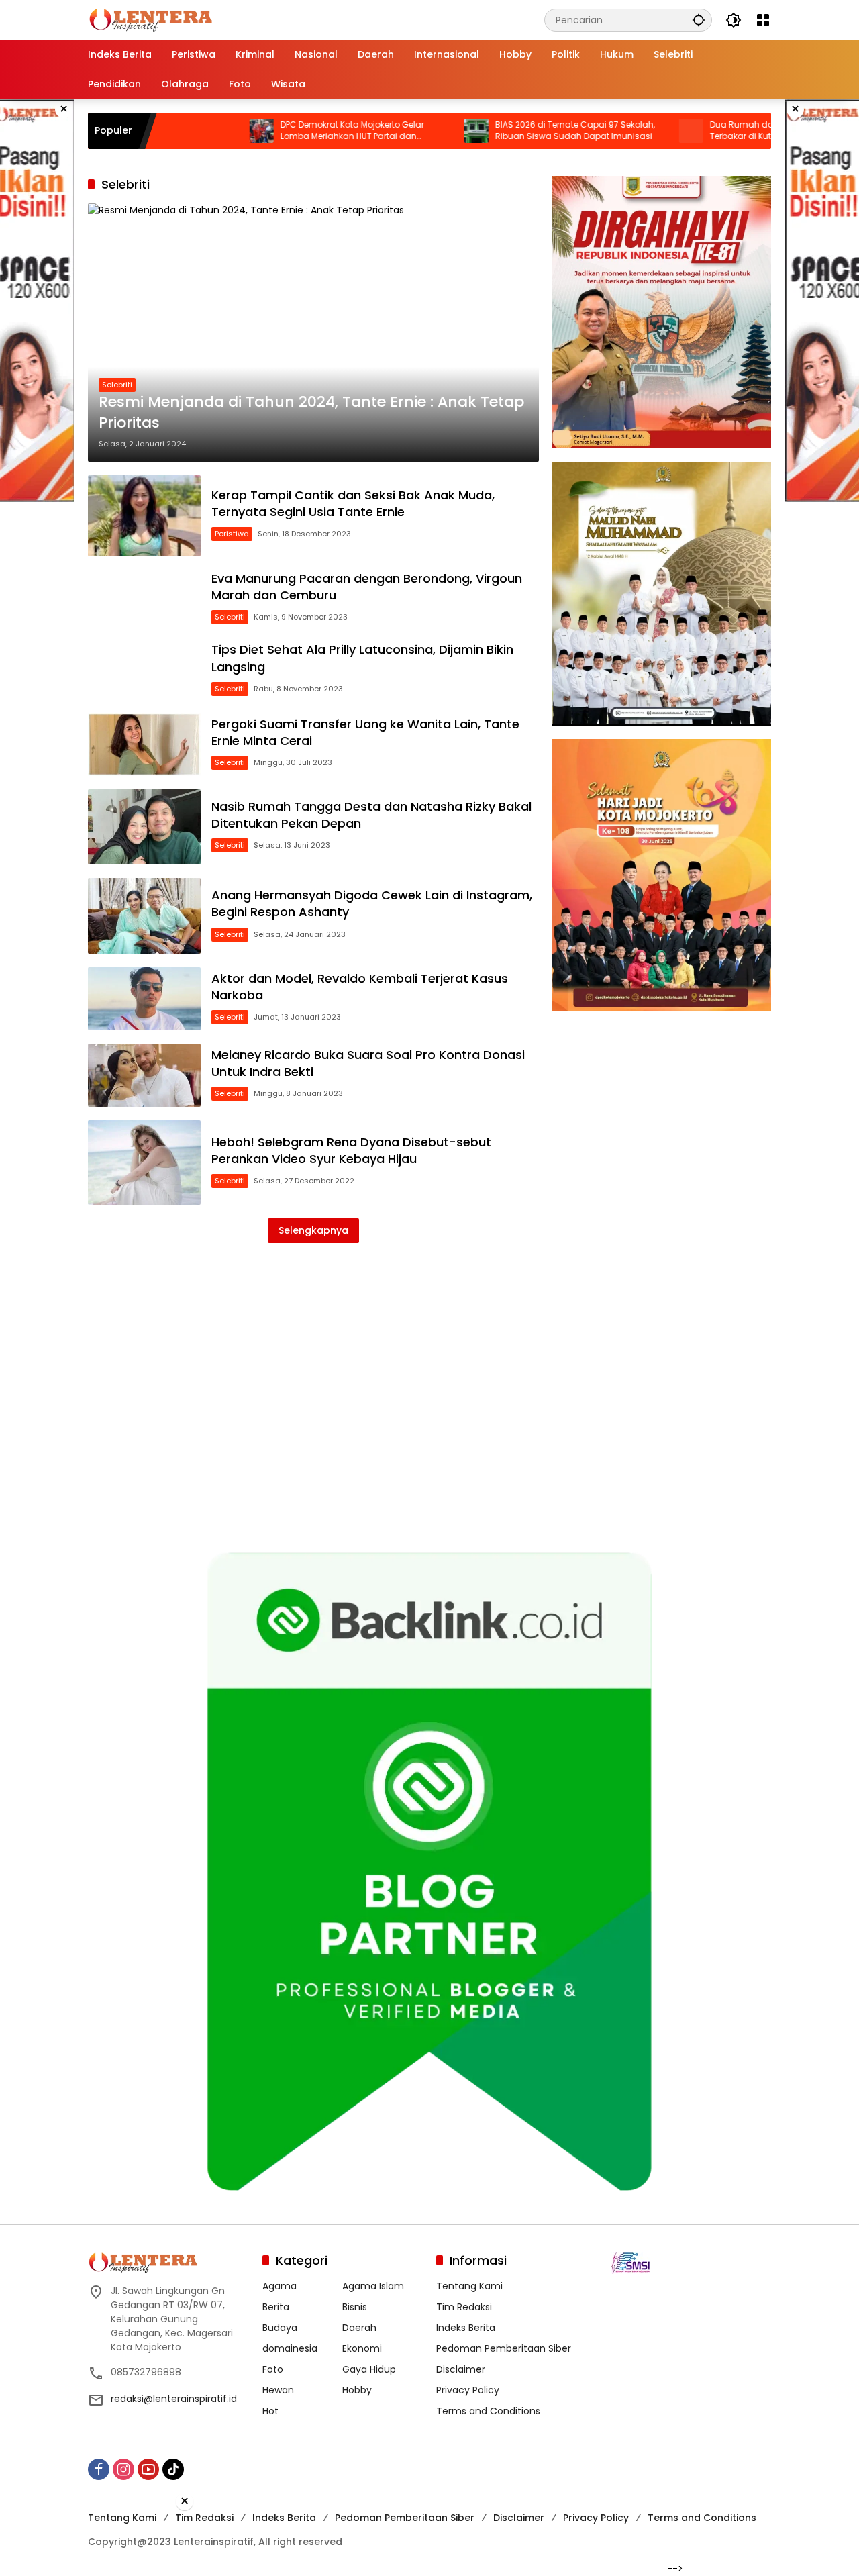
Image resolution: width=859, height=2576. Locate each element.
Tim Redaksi (464, 2307)
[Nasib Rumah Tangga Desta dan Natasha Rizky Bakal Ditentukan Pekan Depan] (144, 827)
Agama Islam (373, 2286)
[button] (699, 20)
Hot (270, 2411)
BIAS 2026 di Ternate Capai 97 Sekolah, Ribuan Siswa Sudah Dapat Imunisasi (505, 131)
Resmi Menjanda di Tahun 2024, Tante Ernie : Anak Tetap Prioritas (311, 412)
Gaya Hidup (369, 2369)
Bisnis (355, 2307)
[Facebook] (99, 2469)
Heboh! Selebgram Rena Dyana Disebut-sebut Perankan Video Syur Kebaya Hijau (351, 1150)
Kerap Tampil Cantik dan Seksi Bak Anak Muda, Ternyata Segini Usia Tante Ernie (353, 503)
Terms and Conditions (488, 2411)
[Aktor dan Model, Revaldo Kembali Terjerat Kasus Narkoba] (144, 999)
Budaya (280, 2328)
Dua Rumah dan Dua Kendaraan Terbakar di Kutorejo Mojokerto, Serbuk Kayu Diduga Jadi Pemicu (716, 131)
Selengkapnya (313, 1230)
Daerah (359, 2328)
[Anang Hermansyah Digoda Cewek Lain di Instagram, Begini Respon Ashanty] (144, 915)
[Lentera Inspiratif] (151, 19)
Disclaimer (461, 2369)
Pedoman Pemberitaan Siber (504, 2348)
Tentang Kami (469, 2286)
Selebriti (117, 385)
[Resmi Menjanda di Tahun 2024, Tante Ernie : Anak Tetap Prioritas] (313, 332)
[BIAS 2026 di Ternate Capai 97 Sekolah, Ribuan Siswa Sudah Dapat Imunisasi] (406, 131)
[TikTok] (173, 2469)
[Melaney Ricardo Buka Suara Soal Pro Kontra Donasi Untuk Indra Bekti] (144, 1075)
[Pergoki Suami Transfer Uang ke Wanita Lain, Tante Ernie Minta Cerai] (144, 744)
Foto (273, 2369)
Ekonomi (362, 2348)
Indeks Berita (466, 2328)
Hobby (357, 2390)
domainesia (290, 2348)
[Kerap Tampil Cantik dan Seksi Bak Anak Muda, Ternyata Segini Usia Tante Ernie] (144, 516)
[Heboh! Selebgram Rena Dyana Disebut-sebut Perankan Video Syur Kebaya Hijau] (144, 1162)
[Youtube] (148, 2469)
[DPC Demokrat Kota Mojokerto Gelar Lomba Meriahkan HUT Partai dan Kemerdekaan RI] (191, 131)
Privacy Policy (468, 2390)
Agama (280, 2286)
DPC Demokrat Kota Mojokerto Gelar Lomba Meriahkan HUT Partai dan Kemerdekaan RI (282, 131)
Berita (276, 2307)
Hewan (278, 2390)
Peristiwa (232, 534)
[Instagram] (123, 2469)
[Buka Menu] (763, 20)
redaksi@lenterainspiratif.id (174, 2399)
